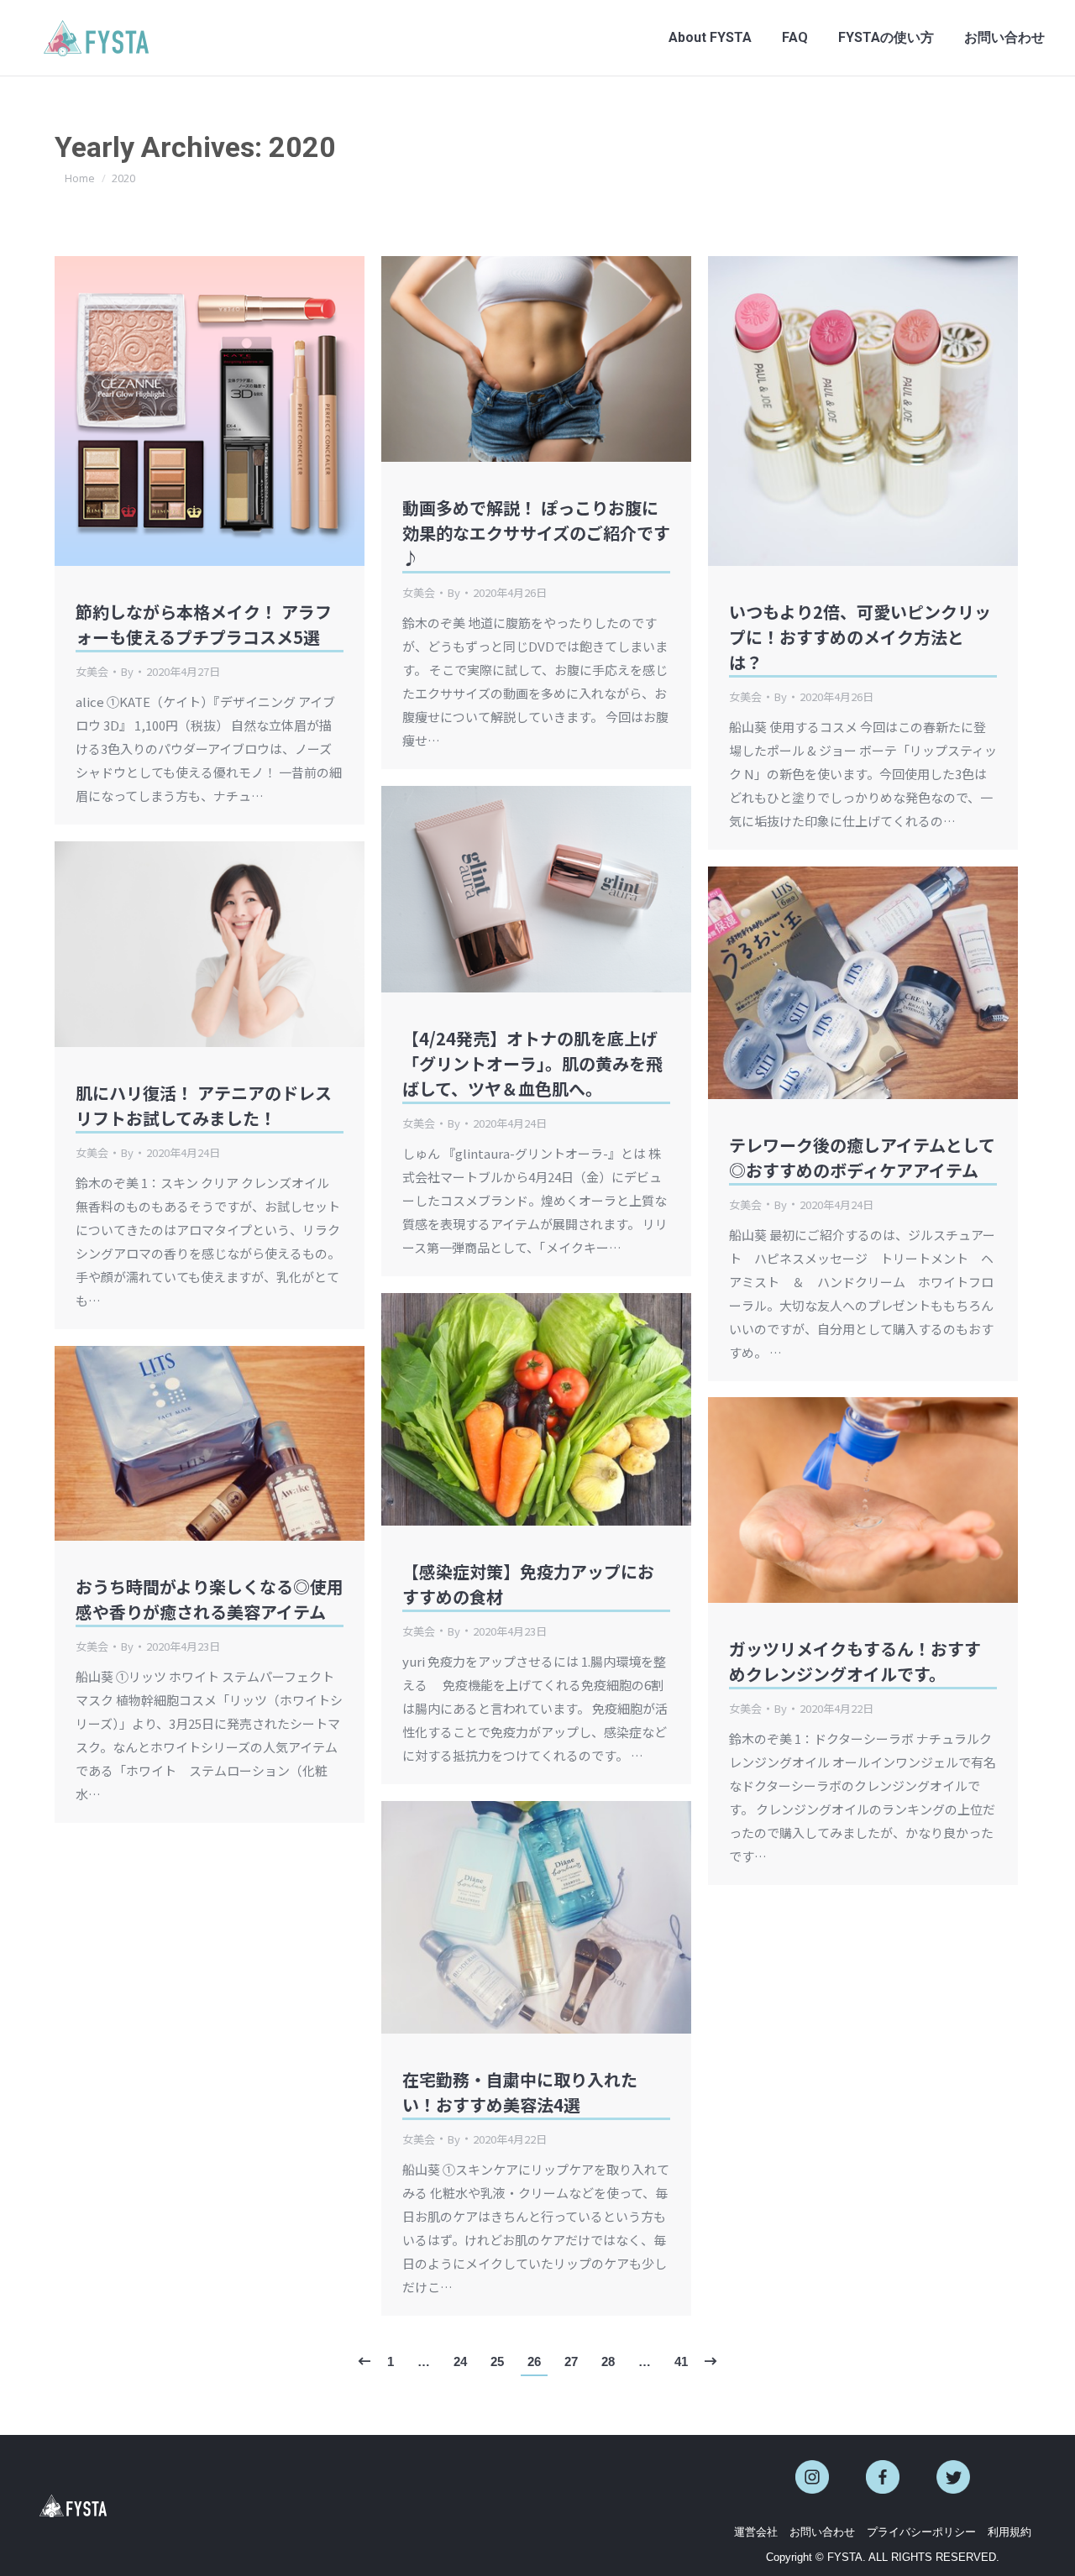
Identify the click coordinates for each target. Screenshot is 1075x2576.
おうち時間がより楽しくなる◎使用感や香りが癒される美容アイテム (210, 1599)
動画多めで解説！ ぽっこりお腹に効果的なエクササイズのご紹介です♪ (536, 533)
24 (460, 2361)
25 (497, 2361)
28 (608, 2361)
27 (571, 2361)
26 (534, 2361)
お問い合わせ (822, 2532)
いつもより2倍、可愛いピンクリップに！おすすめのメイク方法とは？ (860, 637)
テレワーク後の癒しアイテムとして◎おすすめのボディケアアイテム (862, 1157)
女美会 (92, 671)
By (127, 671)
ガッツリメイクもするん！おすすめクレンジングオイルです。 (855, 1661)
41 (681, 2361)
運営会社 (756, 2532)
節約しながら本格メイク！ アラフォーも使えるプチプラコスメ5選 (204, 624)
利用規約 (1009, 2532)
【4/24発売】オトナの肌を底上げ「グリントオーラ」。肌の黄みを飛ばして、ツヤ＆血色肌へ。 (532, 1063)
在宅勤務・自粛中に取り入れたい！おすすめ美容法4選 (520, 2092)
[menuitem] (710, 38)
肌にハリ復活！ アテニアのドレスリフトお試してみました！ (204, 1105)
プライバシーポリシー (921, 2532)
